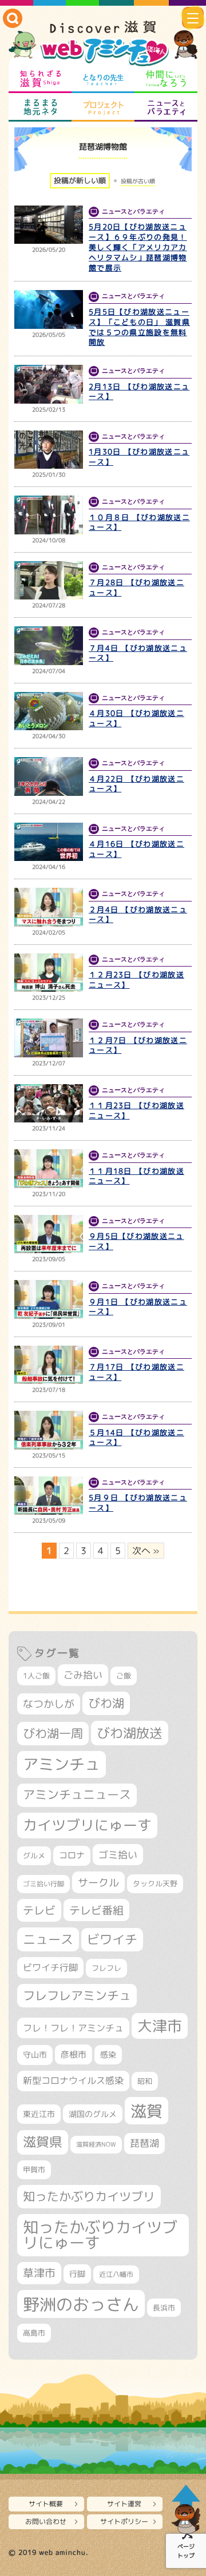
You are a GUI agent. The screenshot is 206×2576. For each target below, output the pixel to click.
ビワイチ (112, 1939)
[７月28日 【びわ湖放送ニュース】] (49, 581)
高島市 (34, 2333)
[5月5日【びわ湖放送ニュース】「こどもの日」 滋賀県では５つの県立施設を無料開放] (49, 309)
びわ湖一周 (53, 1733)
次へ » (146, 1551)
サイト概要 (46, 2504)
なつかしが (49, 1704)
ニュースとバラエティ (166, 107)
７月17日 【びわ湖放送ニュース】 (136, 1372)
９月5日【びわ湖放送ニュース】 (136, 1241)
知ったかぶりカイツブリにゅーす (100, 2235)
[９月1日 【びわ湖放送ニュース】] (49, 1299)
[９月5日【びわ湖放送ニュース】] (49, 1234)
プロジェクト (103, 107)
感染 (108, 2054)
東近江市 (39, 2114)
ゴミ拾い (118, 1855)
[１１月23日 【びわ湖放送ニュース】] (49, 1104)
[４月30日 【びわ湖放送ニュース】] (49, 711)
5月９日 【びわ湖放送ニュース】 (138, 1503)
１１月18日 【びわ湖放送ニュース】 (136, 1176)
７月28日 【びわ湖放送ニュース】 (136, 587)
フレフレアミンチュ (77, 1995)
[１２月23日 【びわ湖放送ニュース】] (49, 973)
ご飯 (124, 1676)
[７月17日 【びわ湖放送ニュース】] (49, 1365)
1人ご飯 (36, 1676)
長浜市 (164, 2308)
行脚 (77, 2274)
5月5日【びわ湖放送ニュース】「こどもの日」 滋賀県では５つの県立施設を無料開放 (139, 327)
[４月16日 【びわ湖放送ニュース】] (49, 842)
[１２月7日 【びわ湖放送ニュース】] (49, 1038)
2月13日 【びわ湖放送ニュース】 (139, 392)
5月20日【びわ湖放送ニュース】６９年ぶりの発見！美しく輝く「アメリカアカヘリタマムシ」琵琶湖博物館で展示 (138, 247)
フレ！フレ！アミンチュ (73, 2028)
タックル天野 (155, 1883)
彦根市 (74, 2054)
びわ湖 (106, 1703)
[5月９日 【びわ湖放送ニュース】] (49, 1496)
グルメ (34, 1855)
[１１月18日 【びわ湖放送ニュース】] (49, 1169)
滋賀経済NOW (96, 2144)
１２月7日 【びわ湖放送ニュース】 (138, 1045)
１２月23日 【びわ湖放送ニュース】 (136, 980)
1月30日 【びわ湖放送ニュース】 (139, 457)
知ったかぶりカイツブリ (89, 2196)
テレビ (39, 1910)
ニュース (48, 1939)
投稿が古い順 (138, 181)
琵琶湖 (144, 2143)
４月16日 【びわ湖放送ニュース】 (136, 849)
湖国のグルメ (93, 2114)
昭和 (145, 2081)
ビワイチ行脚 (50, 1967)
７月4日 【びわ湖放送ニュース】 (138, 653)
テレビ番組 (96, 1910)
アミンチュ (62, 1764)
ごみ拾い (83, 1675)
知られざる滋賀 (40, 79)
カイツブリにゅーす (87, 1825)
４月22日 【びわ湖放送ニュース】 (136, 784)
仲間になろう (166, 79)
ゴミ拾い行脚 (43, 1884)
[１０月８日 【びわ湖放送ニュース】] (49, 515)
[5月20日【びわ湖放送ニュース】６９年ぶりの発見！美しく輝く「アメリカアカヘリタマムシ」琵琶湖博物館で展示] (49, 225)
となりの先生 (103, 79)
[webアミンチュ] (103, 44)
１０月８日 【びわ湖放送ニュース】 (139, 522)
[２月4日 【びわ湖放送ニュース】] (49, 907)
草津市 (39, 2273)
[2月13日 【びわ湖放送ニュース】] (49, 384)
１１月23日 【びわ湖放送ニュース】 (136, 1110)
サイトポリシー (124, 2521)
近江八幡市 (116, 2274)
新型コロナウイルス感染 (73, 2080)
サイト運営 (124, 2504)
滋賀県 (43, 2142)
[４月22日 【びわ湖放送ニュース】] (49, 776)
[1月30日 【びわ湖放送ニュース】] (49, 450)
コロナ (72, 1855)
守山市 (35, 2054)
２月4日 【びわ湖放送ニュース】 (138, 915)
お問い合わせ (46, 2521)
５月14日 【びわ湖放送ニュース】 (136, 1438)
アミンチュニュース (77, 1795)
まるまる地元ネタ (40, 107)
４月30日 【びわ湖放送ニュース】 (136, 718)
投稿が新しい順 (80, 180)
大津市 (160, 2026)
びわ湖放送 (130, 1733)
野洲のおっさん (81, 2304)
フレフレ (106, 1968)
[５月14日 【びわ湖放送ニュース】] (49, 1430)
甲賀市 (34, 2170)
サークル (98, 1882)
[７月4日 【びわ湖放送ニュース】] (49, 646)
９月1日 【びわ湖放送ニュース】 (138, 1307)
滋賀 (146, 2111)
